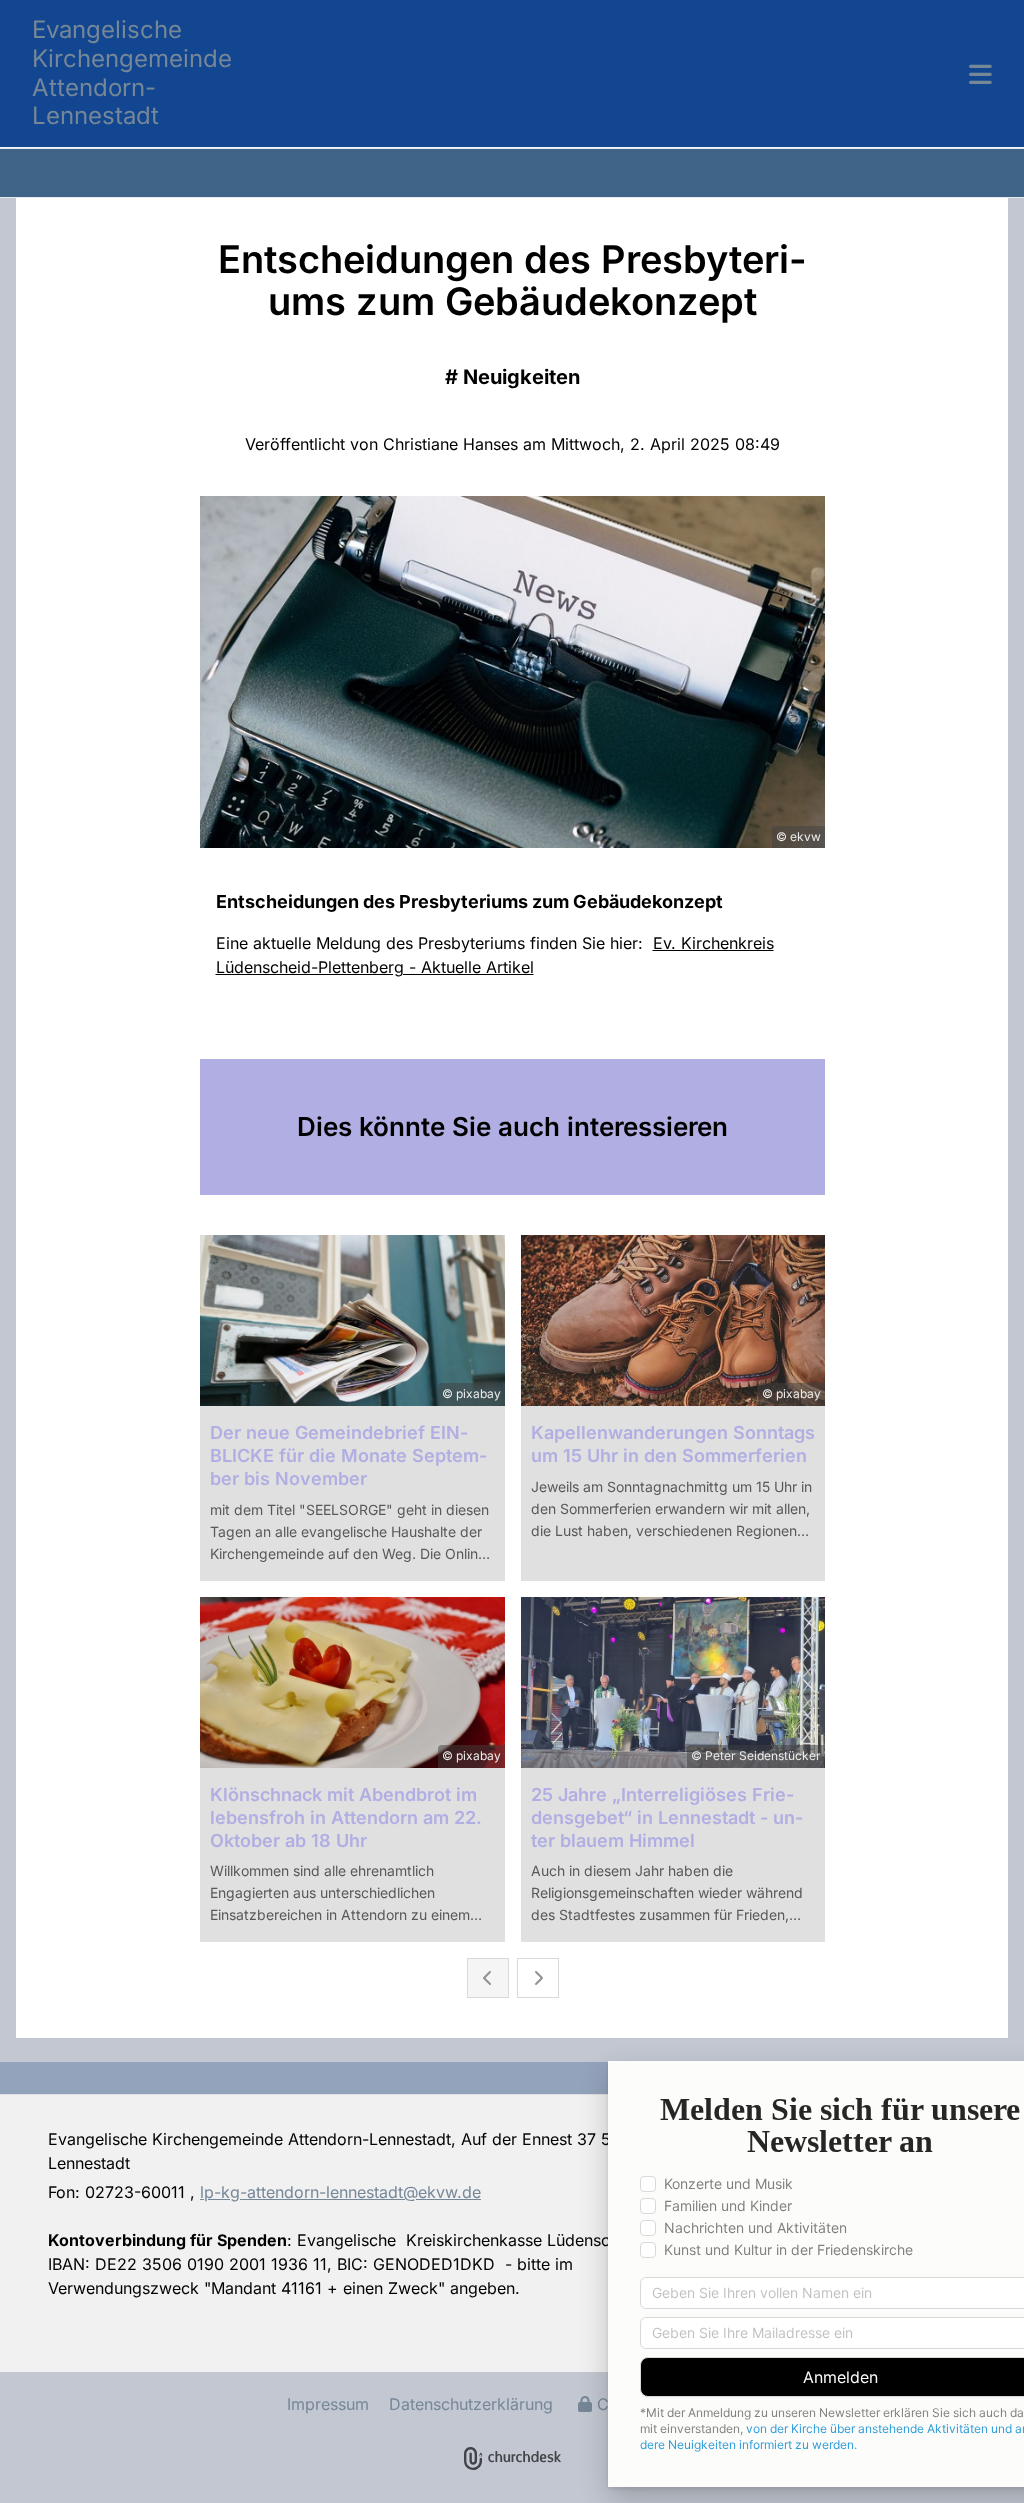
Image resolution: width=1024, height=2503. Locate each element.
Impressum (328, 2404)
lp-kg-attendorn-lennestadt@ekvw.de (340, 2192)
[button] (632, 74)
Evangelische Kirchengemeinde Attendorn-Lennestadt (132, 72)
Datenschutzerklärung (471, 2404)
